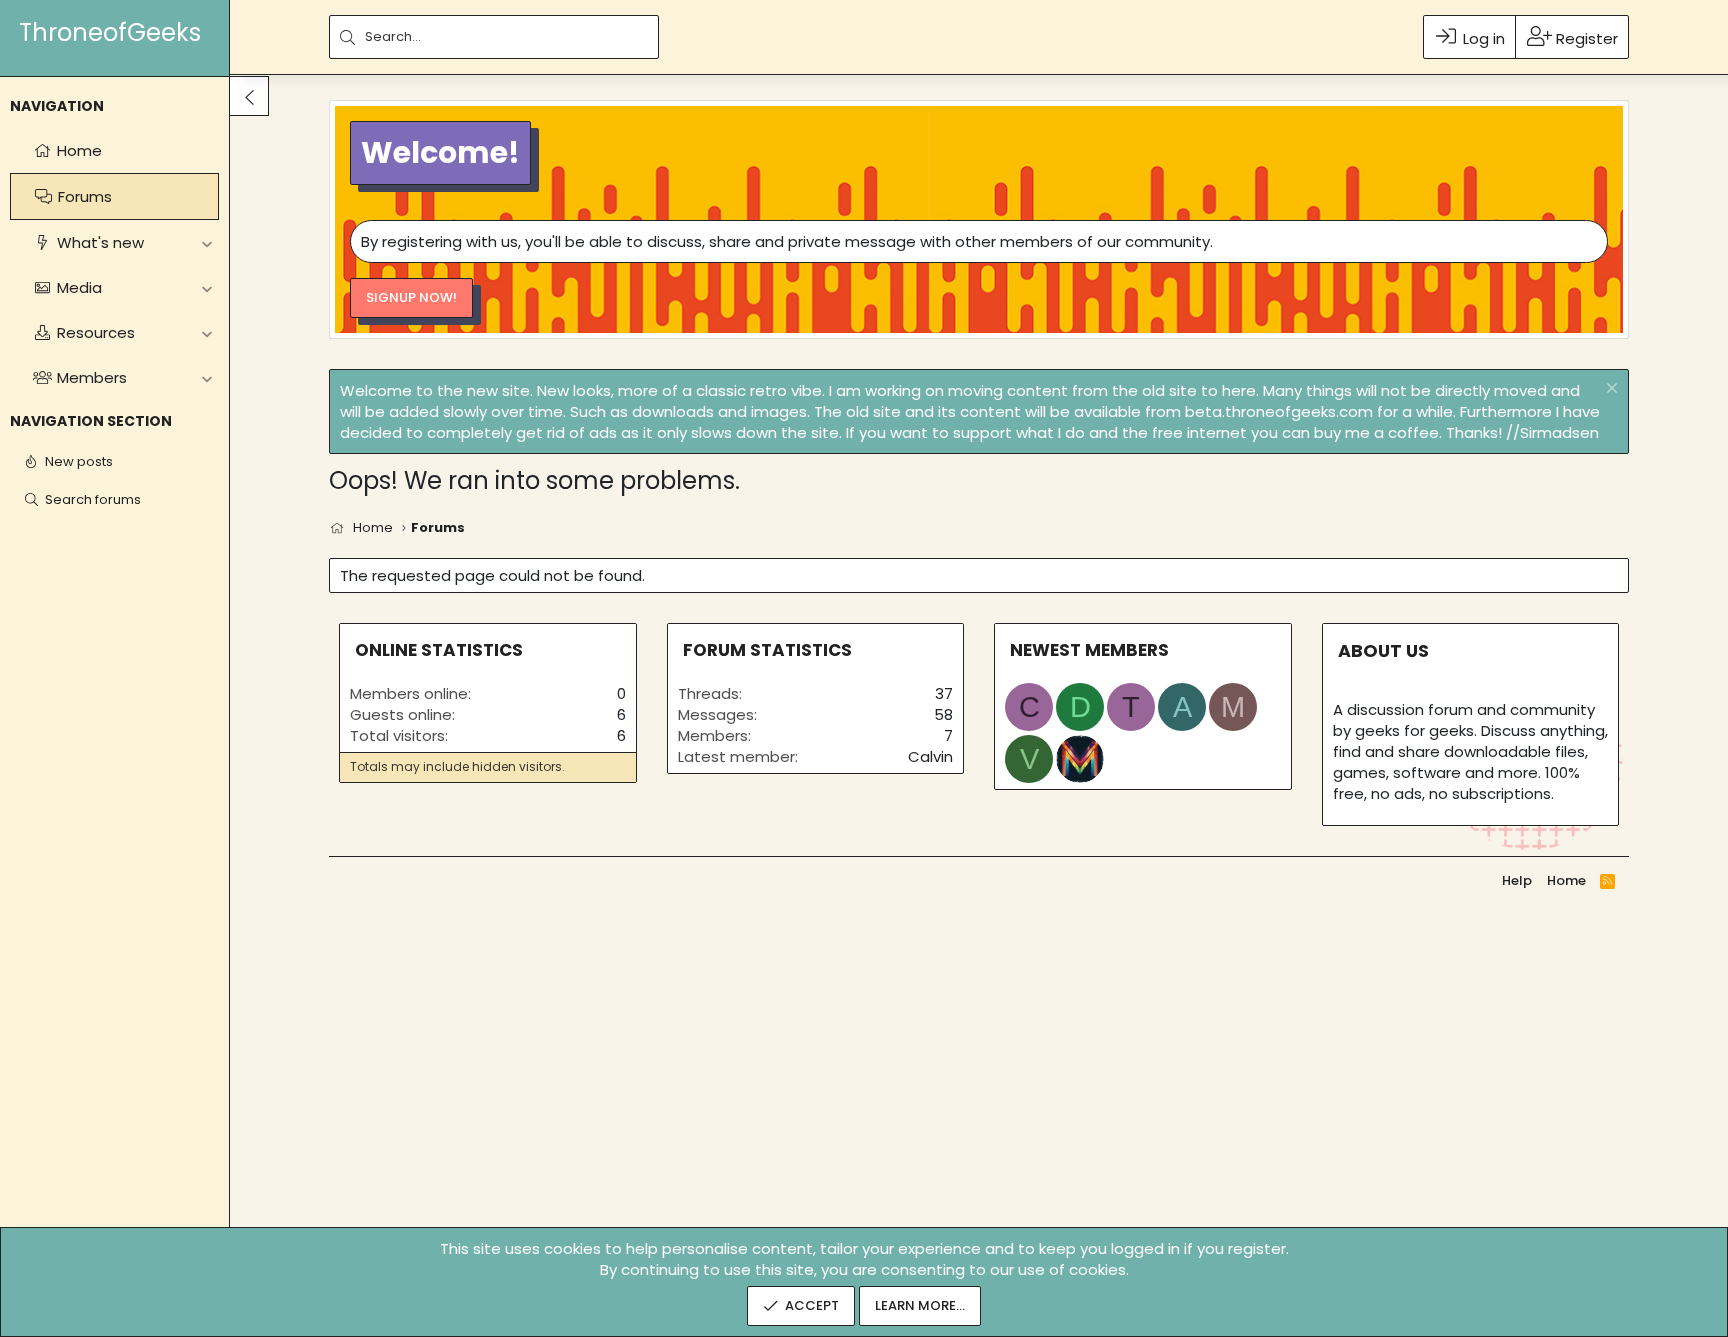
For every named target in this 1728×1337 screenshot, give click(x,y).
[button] (206, 242)
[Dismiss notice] (1609, 390)
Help (1517, 880)
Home (1566, 880)
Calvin (930, 756)
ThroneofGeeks (110, 32)
